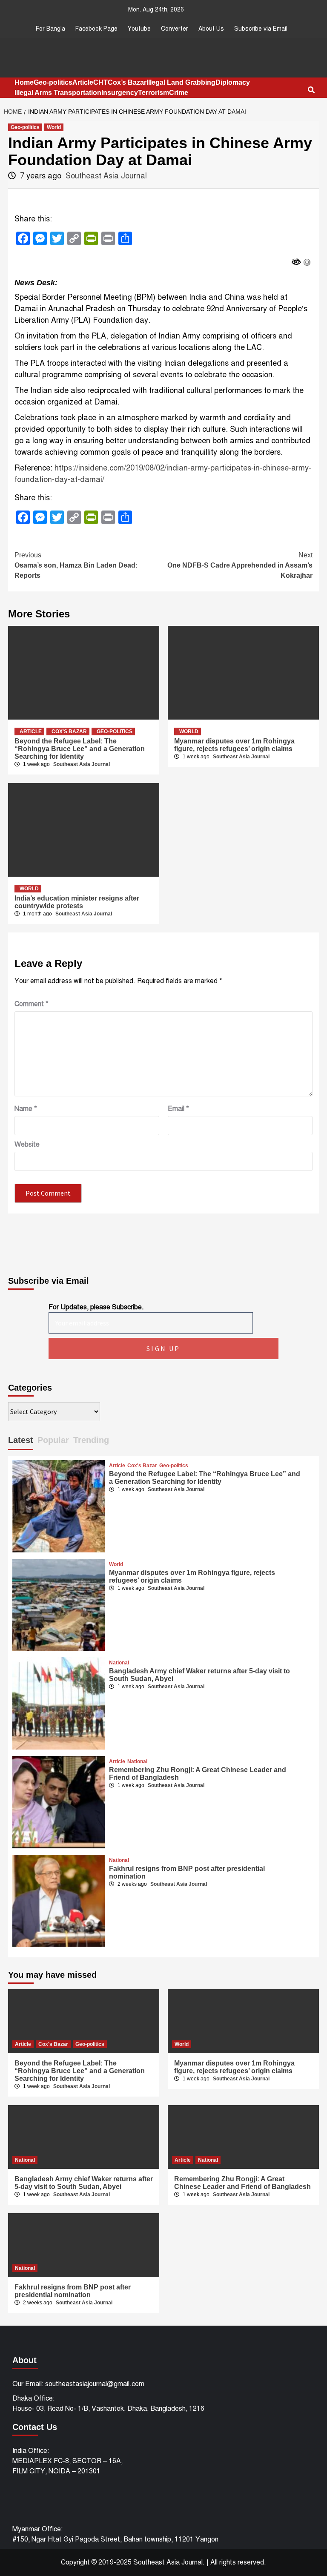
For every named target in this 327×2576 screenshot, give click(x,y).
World (54, 127)
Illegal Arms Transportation (58, 93)
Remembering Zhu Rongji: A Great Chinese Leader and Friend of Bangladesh (242, 2183)
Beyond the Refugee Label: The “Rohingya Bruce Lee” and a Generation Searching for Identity (80, 749)
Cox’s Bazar (127, 82)
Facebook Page (96, 29)
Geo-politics (53, 82)
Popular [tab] (53, 1440)
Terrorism (153, 93)
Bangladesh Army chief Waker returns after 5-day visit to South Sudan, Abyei (84, 2183)
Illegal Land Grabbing (181, 82)
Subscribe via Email (261, 29)
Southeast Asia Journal (106, 176)
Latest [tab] (21, 1440)
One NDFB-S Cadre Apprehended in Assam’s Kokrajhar (240, 565)
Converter (175, 29)
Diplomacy (233, 82)
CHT (100, 82)
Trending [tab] (91, 1440)
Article (83, 82)
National (119, 1663)
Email (178, 1109)
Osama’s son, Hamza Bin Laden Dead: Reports (76, 565)
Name (26, 1109)
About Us (211, 29)
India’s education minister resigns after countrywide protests (77, 902)
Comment (32, 1004)
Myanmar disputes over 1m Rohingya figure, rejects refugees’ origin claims (234, 745)
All (214, 2562)
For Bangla (50, 29)
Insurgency (120, 93)
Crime (179, 93)
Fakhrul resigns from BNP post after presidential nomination (73, 2291)
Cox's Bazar (69, 731)
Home (24, 82)
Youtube (139, 29)
